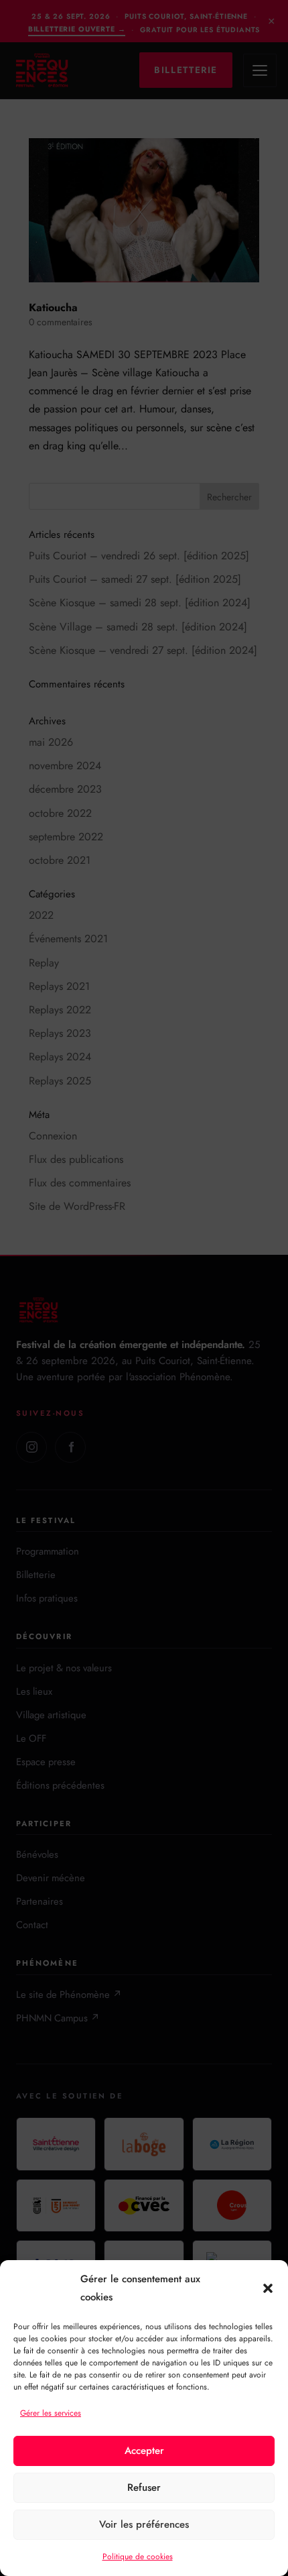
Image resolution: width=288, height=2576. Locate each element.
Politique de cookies (138, 2557)
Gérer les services (51, 2413)
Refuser (144, 2487)
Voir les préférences (144, 2524)
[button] (268, 2288)
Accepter (144, 2451)
